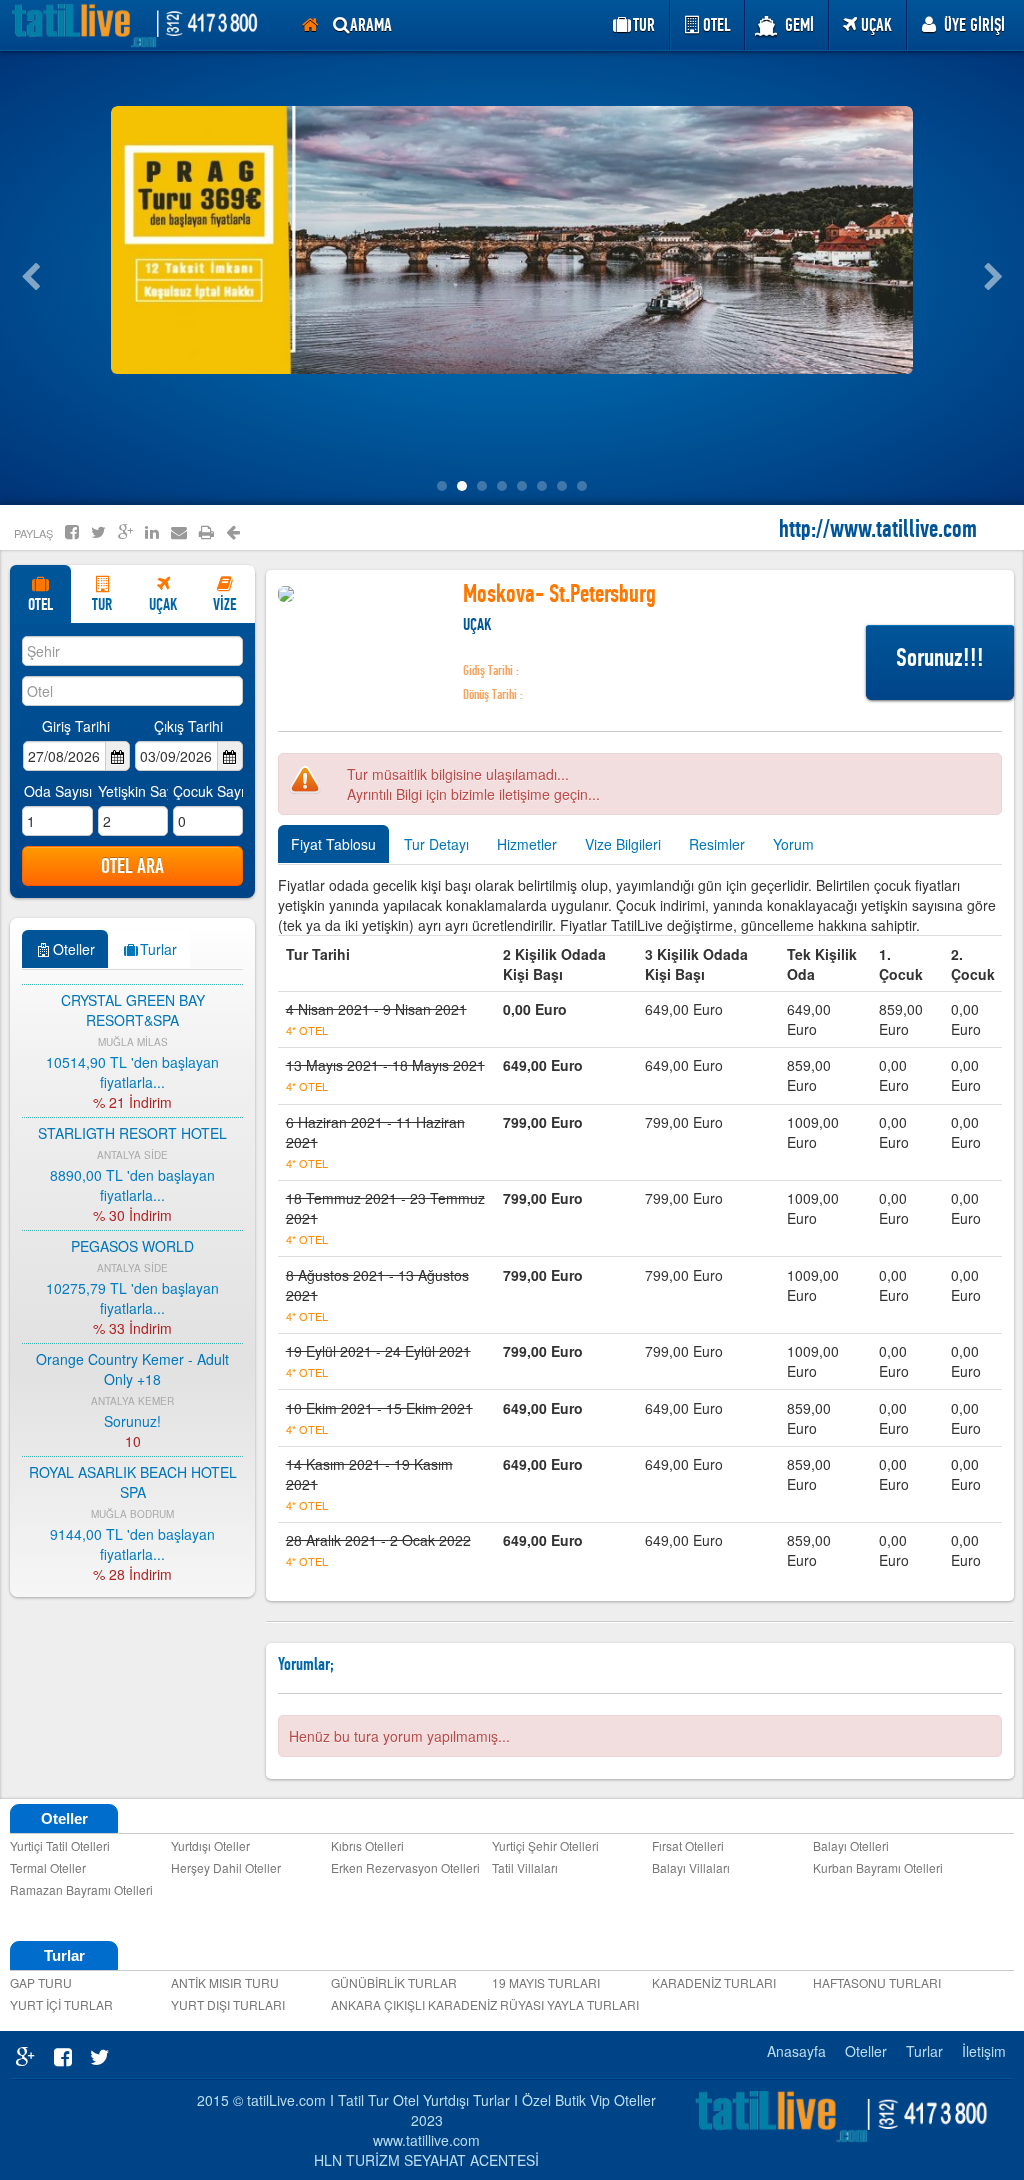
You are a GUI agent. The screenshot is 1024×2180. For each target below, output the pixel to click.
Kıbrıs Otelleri (367, 1845)
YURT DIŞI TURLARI (228, 2004)
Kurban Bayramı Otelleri (878, 1867)
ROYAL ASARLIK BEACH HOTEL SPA (133, 1477)
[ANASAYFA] (310, 25)
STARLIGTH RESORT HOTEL (132, 1128)
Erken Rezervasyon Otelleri (405, 1867)
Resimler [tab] (717, 844)
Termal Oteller (48, 1867)
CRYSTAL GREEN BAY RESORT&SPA (133, 1005)
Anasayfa (796, 2051)
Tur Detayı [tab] (436, 844)
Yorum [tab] (793, 844)
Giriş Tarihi (76, 726)
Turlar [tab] (158, 949)
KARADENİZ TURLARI (714, 1982)
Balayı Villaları (691, 1867)
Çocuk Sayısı (208, 791)
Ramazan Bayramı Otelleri (81, 1889)
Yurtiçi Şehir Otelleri (545, 1845)
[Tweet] (98, 531)
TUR (102, 604)
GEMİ (799, 25)
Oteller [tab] (74, 949)
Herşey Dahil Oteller (226, 1867)
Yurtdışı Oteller (210, 1845)
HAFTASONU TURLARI (877, 1982)
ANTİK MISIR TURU (225, 1982)
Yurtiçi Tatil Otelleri (60, 1845)
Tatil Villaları (525, 1867)
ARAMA (371, 25)
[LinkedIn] (152, 531)
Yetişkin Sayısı (133, 791)
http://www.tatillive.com (878, 519)
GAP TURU (41, 1982)
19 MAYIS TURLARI (546, 1982)
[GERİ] (233, 532)
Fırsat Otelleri (688, 1845)
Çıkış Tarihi (188, 726)
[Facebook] (72, 531)
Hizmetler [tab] (527, 844)
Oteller (866, 2051)
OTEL (40, 604)
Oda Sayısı (58, 791)
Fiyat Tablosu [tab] (333, 844)
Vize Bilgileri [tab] (623, 844)
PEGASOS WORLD (132, 1241)
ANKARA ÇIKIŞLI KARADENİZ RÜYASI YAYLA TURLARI (406, 2004)
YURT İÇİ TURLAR (61, 2004)
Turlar (924, 2051)
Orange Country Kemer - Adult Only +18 (132, 1364)
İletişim (984, 2051)
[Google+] (125, 531)
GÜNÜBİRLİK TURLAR (394, 1982)
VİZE (224, 604)
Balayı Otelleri (851, 1845)
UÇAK (876, 25)
